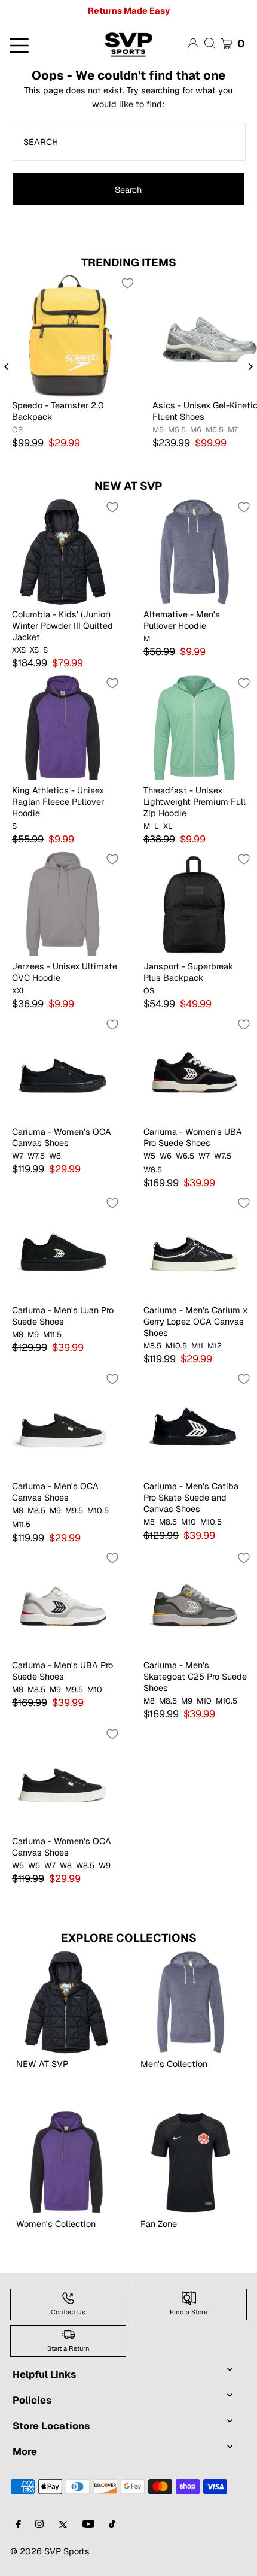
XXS (19, 650)
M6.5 (215, 430)
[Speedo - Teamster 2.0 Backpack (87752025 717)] (70, 335)
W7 (18, 1156)
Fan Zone (159, 2224)
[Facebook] (19, 2525)
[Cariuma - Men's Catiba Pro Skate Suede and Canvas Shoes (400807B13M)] (194, 1423)
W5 (149, 1156)
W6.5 (185, 1156)
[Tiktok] (112, 2525)
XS (34, 650)
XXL (19, 991)
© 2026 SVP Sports (50, 2551)
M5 (158, 430)
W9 (105, 1866)
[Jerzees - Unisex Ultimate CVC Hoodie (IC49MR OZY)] (63, 904)
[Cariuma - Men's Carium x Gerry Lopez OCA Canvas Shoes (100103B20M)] (194, 1247)
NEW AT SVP (128, 486)
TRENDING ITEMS (129, 263)
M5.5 (177, 430)
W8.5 (153, 1170)
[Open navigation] (43, 44)
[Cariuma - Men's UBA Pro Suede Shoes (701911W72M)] (63, 1602)
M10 (189, 1522)
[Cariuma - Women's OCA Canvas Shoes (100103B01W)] (63, 1778)
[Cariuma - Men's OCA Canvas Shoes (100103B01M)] (63, 1423)
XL (168, 826)
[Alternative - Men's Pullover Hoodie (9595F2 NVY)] (194, 551)
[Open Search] (210, 43)
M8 (18, 1335)
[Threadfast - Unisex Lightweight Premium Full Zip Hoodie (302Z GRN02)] (194, 728)
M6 (196, 430)
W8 (55, 1156)
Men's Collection (174, 2064)
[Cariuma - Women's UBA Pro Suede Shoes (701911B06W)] (194, 1069)
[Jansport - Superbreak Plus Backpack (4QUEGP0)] (194, 904)
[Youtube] (88, 2525)
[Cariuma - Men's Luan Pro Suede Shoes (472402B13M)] (63, 1247)
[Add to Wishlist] (127, 283)
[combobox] (129, 142)
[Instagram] (39, 2525)
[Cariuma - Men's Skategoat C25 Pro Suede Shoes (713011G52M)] (194, 1602)
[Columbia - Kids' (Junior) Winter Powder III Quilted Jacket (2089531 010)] (63, 551)
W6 (166, 1156)
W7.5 (36, 1156)
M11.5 (52, 1335)
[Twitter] (63, 2525)
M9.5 (74, 1511)
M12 (215, 1346)
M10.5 (176, 1346)
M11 (197, 1346)
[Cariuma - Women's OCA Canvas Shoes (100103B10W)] (63, 1069)
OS (17, 430)
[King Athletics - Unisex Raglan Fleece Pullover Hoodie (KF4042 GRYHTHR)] (63, 728)
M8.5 (152, 1346)
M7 (233, 430)
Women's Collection (56, 2224)
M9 (33, 1335)
